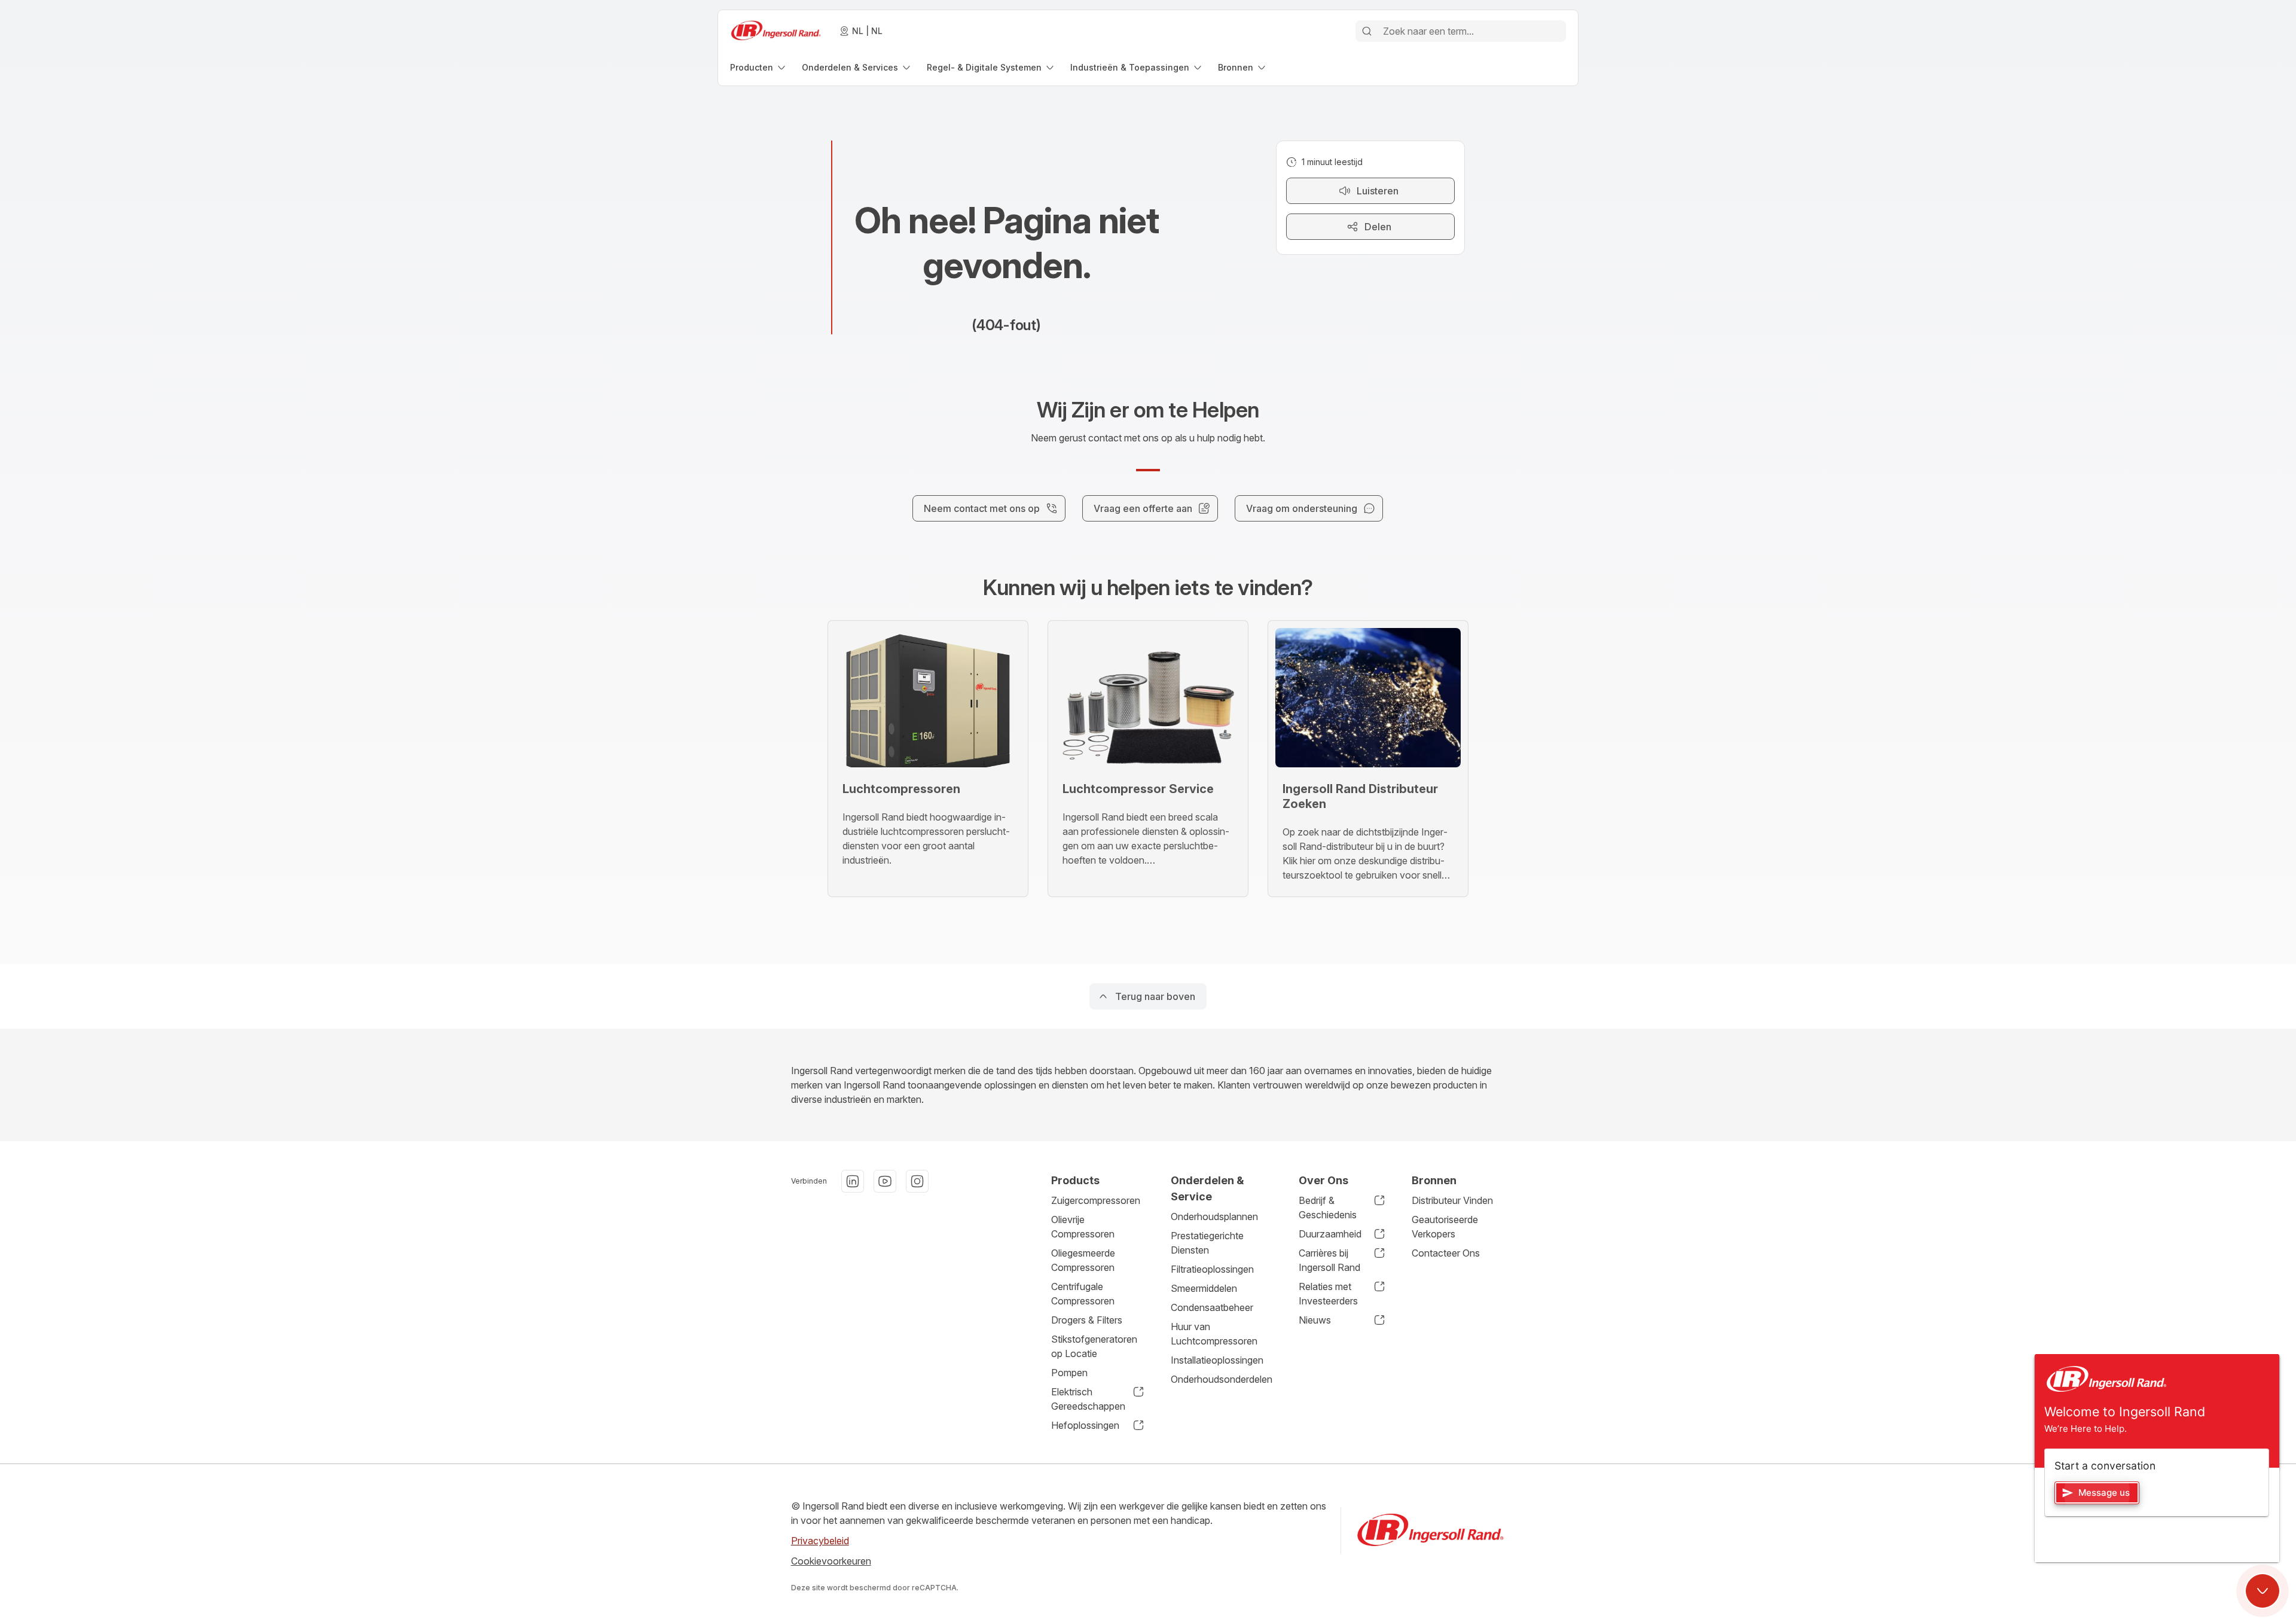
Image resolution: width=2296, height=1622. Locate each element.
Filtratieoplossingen (1212, 1269)
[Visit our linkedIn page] (853, 1181)
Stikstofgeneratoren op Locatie (1094, 1346)
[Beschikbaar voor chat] (2263, 1591)
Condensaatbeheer (1212, 1307)
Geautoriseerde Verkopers (1445, 1227)
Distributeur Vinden (1452, 1200)
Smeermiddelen (1204, 1288)
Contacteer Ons (1446, 1253)
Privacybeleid (820, 1541)
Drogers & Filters (1087, 1320)
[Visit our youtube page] (885, 1181)
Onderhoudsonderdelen (1222, 1379)
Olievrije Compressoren (1083, 1227)
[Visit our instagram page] (917, 1181)
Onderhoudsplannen (1214, 1216)
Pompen (1069, 1373)
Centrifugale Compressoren (1083, 1294)
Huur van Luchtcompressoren (1214, 1334)
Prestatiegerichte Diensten (1207, 1243)
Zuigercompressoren (1096, 1200)
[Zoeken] (1367, 31)
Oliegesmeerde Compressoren (1083, 1260)
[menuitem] (759, 67)
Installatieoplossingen (1217, 1360)
